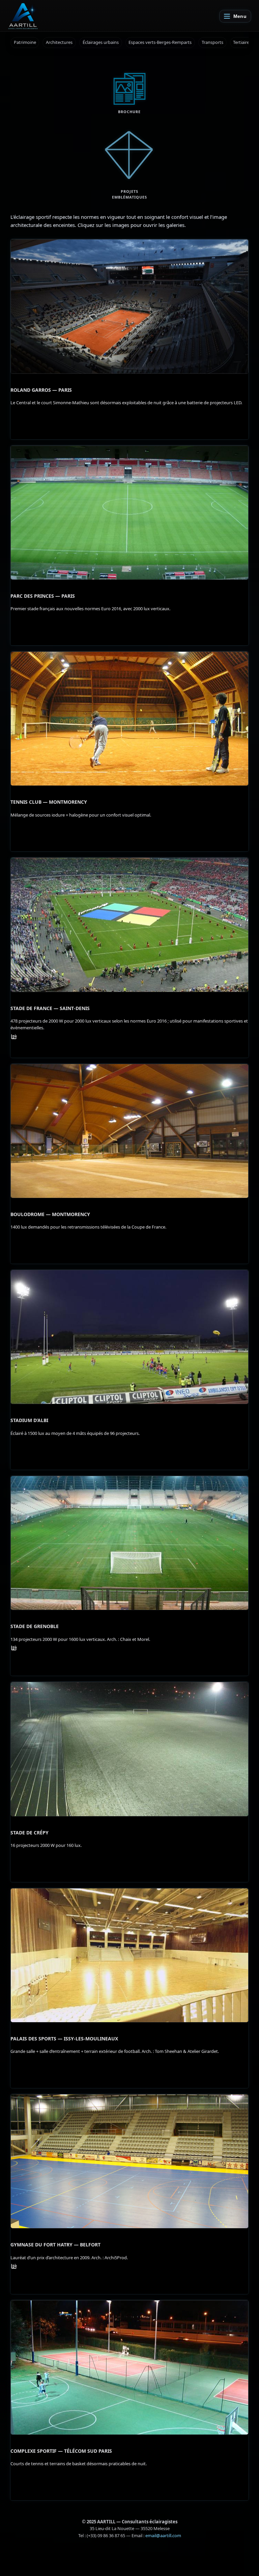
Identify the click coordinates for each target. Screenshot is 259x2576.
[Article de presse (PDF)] (14, 1037)
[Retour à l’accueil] (23, 16)
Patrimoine (25, 42)
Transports (212, 42)
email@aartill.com (163, 2535)
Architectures (59, 42)
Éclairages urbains (101, 42)
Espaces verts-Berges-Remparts (160, 42)
